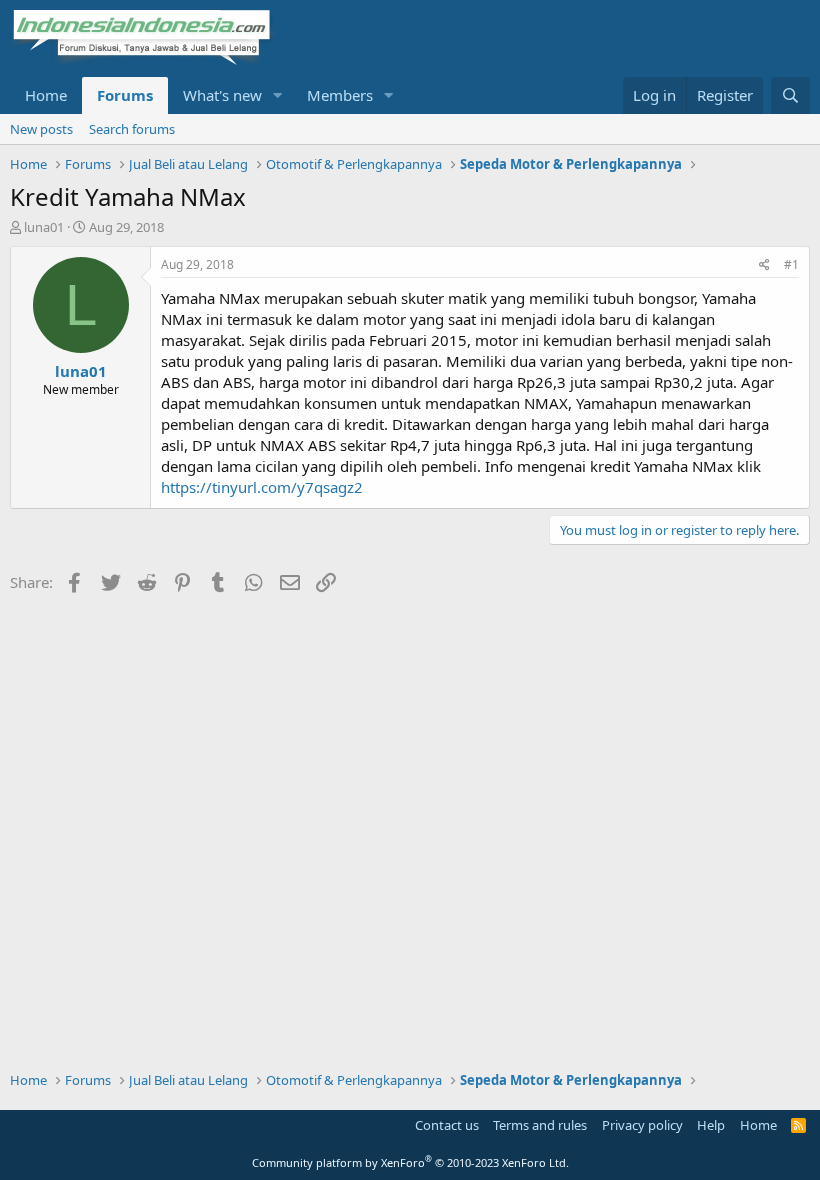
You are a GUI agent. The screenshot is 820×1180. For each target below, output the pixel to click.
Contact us (447, 1125)
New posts (41, 129)
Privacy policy (642, 1125)
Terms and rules (540, 1125)
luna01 (44, 227)
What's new (222, 95)
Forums (125, 95)
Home (46, 95)
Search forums (132, 129)
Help (711, 1125)
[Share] (764, 265)
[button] (278, 95)
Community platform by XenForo (410, 1162)
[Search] (790, 95)
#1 (791, 264)
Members (340, 95)
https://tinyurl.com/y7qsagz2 (262, 487)
